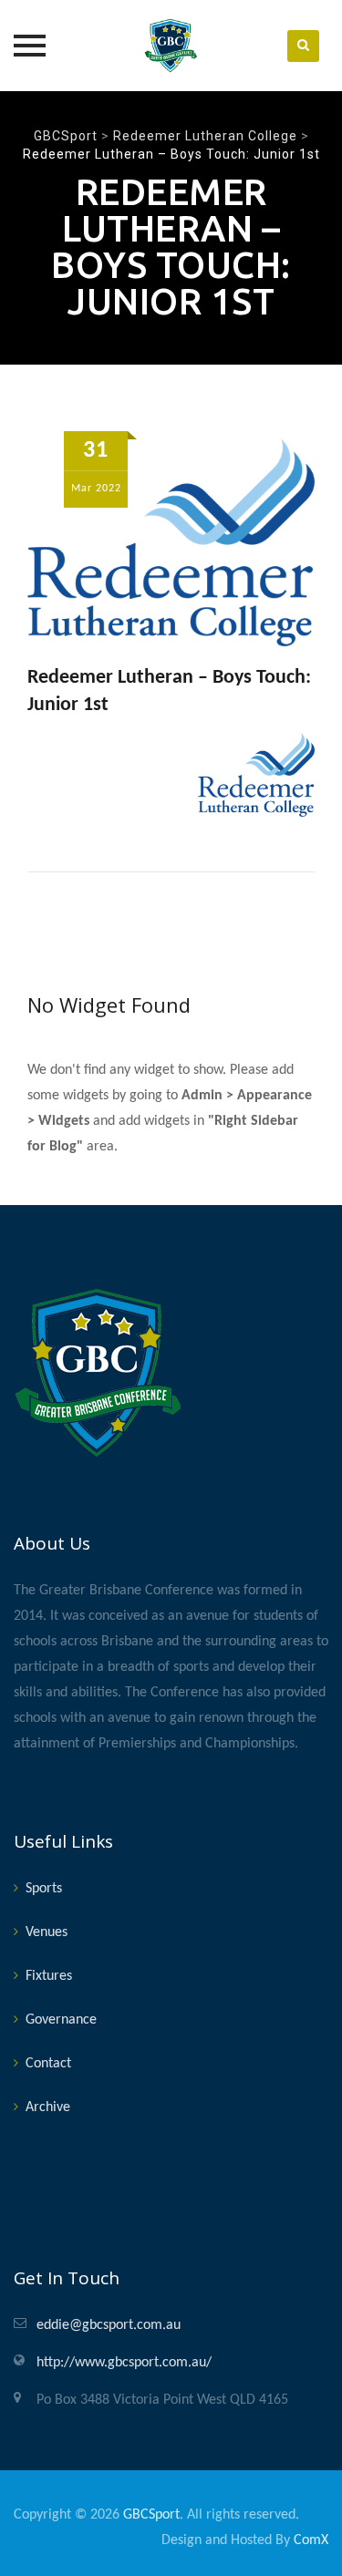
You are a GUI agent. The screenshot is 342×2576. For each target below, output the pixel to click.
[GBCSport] (171, 46)
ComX (311, 2540)
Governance (61, 2020)
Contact (48, 2064)
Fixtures (49, 1976)
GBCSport (151, 2515)
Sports (44, 1889)
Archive (48, 2107)
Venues (47, 1932)
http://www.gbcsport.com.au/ (124, 2363)
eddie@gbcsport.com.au (109, 2325)
